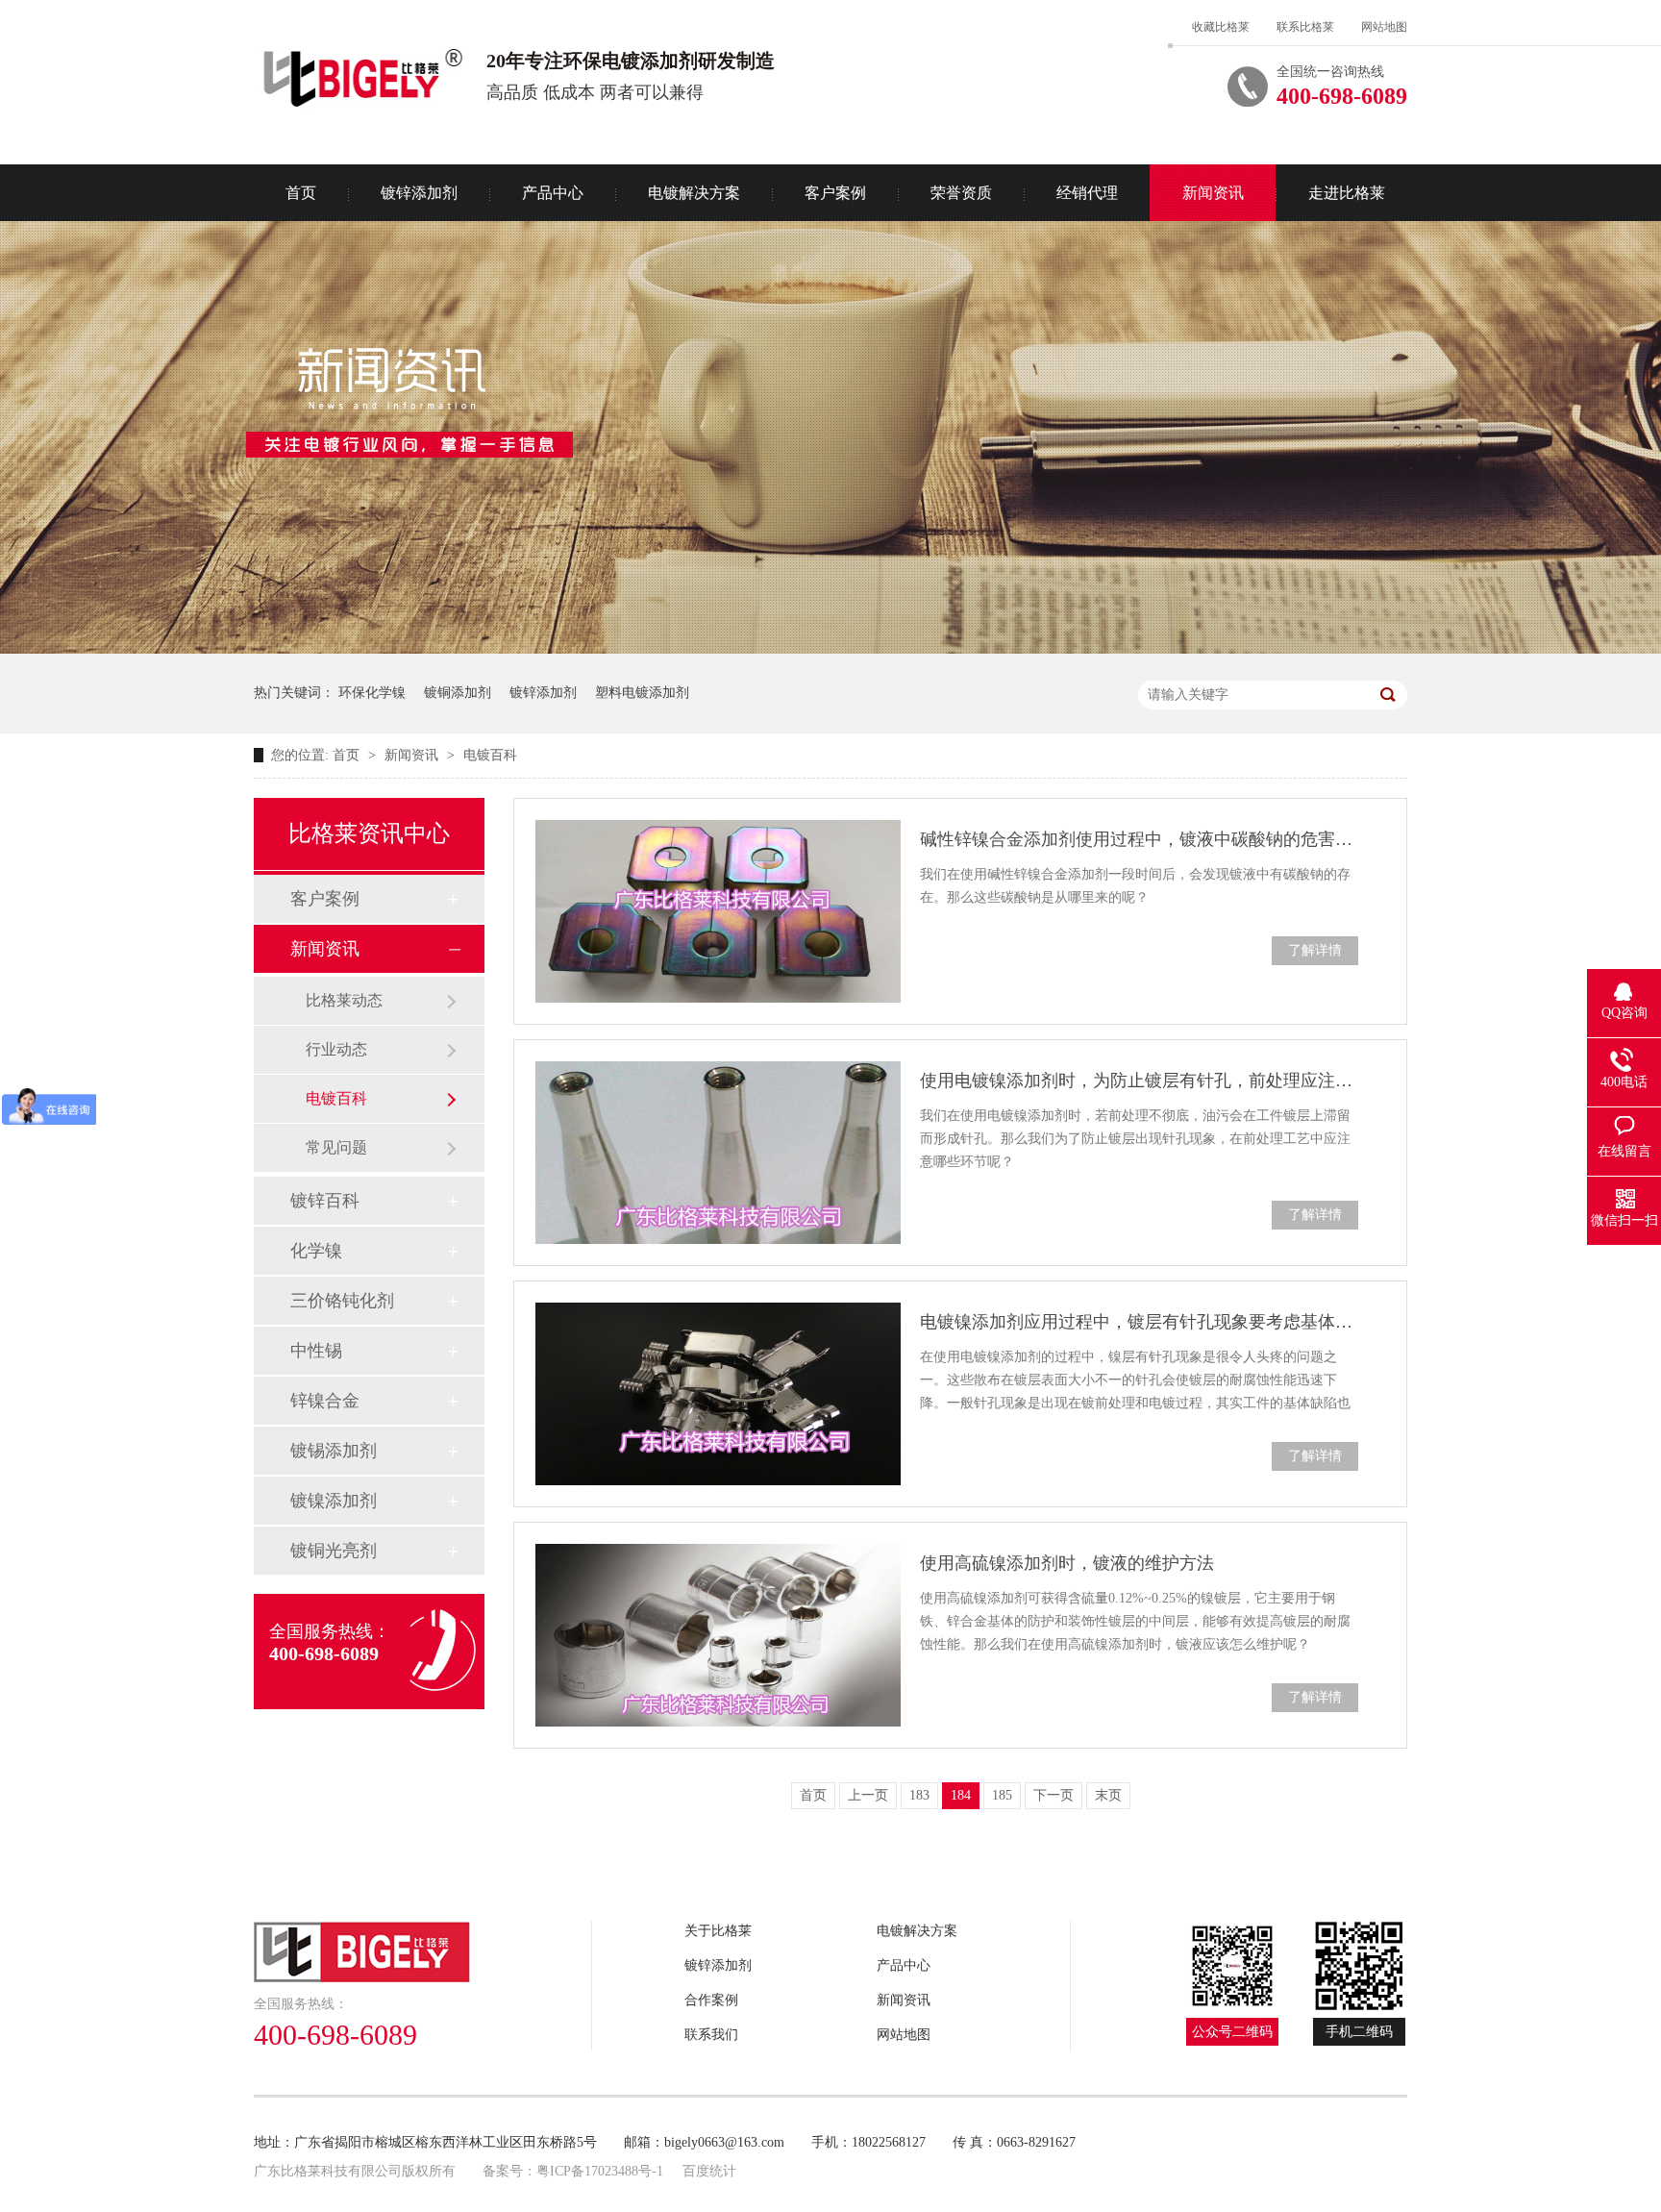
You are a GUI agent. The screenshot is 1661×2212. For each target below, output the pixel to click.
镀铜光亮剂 (334, 1551)
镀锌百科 (325, 1201)
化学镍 (316, 1251)
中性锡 (316, 1351)
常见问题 (336, 1147)
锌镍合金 (325, 1401)
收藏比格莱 (1221, 27)
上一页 (868, 1795)
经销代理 (1087, 193)
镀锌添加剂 (419, 193)
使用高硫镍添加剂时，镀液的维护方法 (1067, 1563)
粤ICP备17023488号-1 (600, 2171)
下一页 (1054, 1795)
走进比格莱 (1347, 193)
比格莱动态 (344, 1000)
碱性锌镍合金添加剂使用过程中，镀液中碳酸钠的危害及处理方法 (1139, 839)
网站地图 (1384, 27)
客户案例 (835, 193)
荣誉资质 (961, 193)
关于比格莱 (718, 1931)
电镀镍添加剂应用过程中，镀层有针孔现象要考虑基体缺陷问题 (1139, 1322)
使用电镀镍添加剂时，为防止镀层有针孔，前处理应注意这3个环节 (1139, 1081)
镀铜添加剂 (458, 693)
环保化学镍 (372, 693)
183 (919, 1795)
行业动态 (336, 1049)
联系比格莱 (1305, 27)
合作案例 (711, 2000)
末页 (1108, 1795)
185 (1002, 1795)
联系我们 (711, 2035)
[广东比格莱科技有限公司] (423, 1952)
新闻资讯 (1213, 193)
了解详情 (1315, 950)
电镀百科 (490, 755)
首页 (301, 193)
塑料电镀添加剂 (642, 693)
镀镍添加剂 (334, 1501)
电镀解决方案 (694, 193)
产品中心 (553, 193)
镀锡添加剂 (334, 1451)
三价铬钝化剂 (342, 1301)
